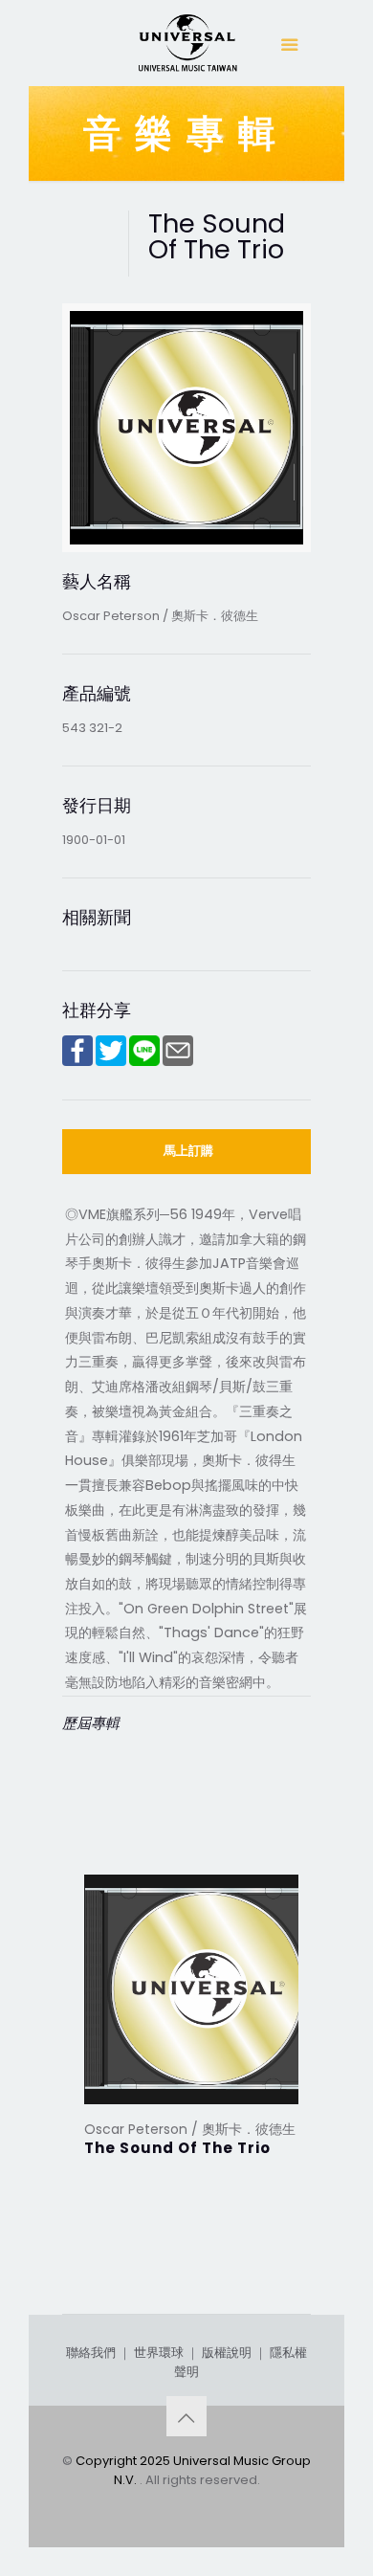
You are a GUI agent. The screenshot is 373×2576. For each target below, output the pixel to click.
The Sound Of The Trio (177, 2148)
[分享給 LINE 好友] (144, 1062)
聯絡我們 (91, 2353)
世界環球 (159, 2353)
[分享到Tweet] (111, 1062)
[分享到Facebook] (77, 1062)
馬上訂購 (188, 1151)
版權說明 (227, 2353)
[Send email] (178, 1062)
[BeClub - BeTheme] (186, 48)
